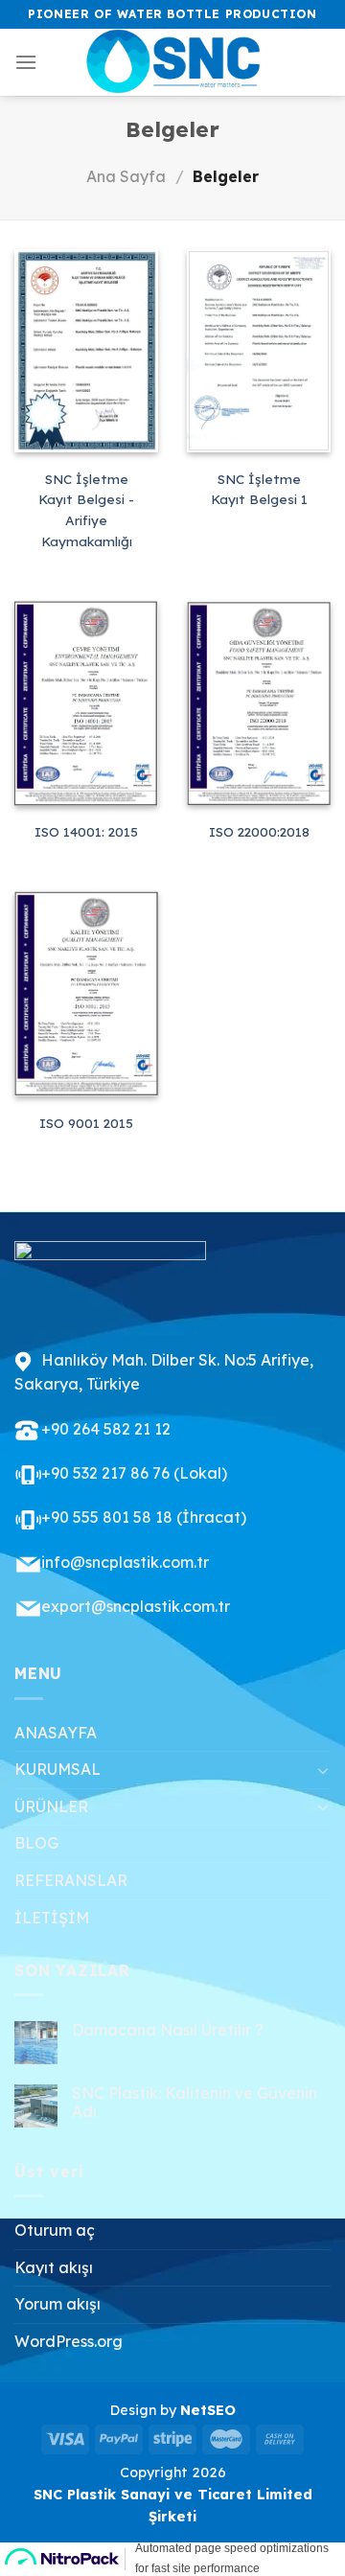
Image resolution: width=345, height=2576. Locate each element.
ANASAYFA (56, 1733)
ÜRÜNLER (51, 1806)
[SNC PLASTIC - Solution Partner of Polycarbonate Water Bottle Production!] (173, 62)
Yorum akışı (57, 2304)
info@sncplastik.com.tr (125, 1562)
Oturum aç (55, 2230)
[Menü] (26, 62)
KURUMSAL (57, 1769)
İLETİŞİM (52, 1918)
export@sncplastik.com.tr (136, 1606)
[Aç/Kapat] (323, 1770)
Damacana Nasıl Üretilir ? (168, 2030)
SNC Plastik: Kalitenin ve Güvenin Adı (195, 2103)
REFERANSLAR (71, 1880)
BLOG (36, 1843)
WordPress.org (69, 2341)
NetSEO (208, 2410)
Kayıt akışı (54, 2267)
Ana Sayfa (126, 176)
